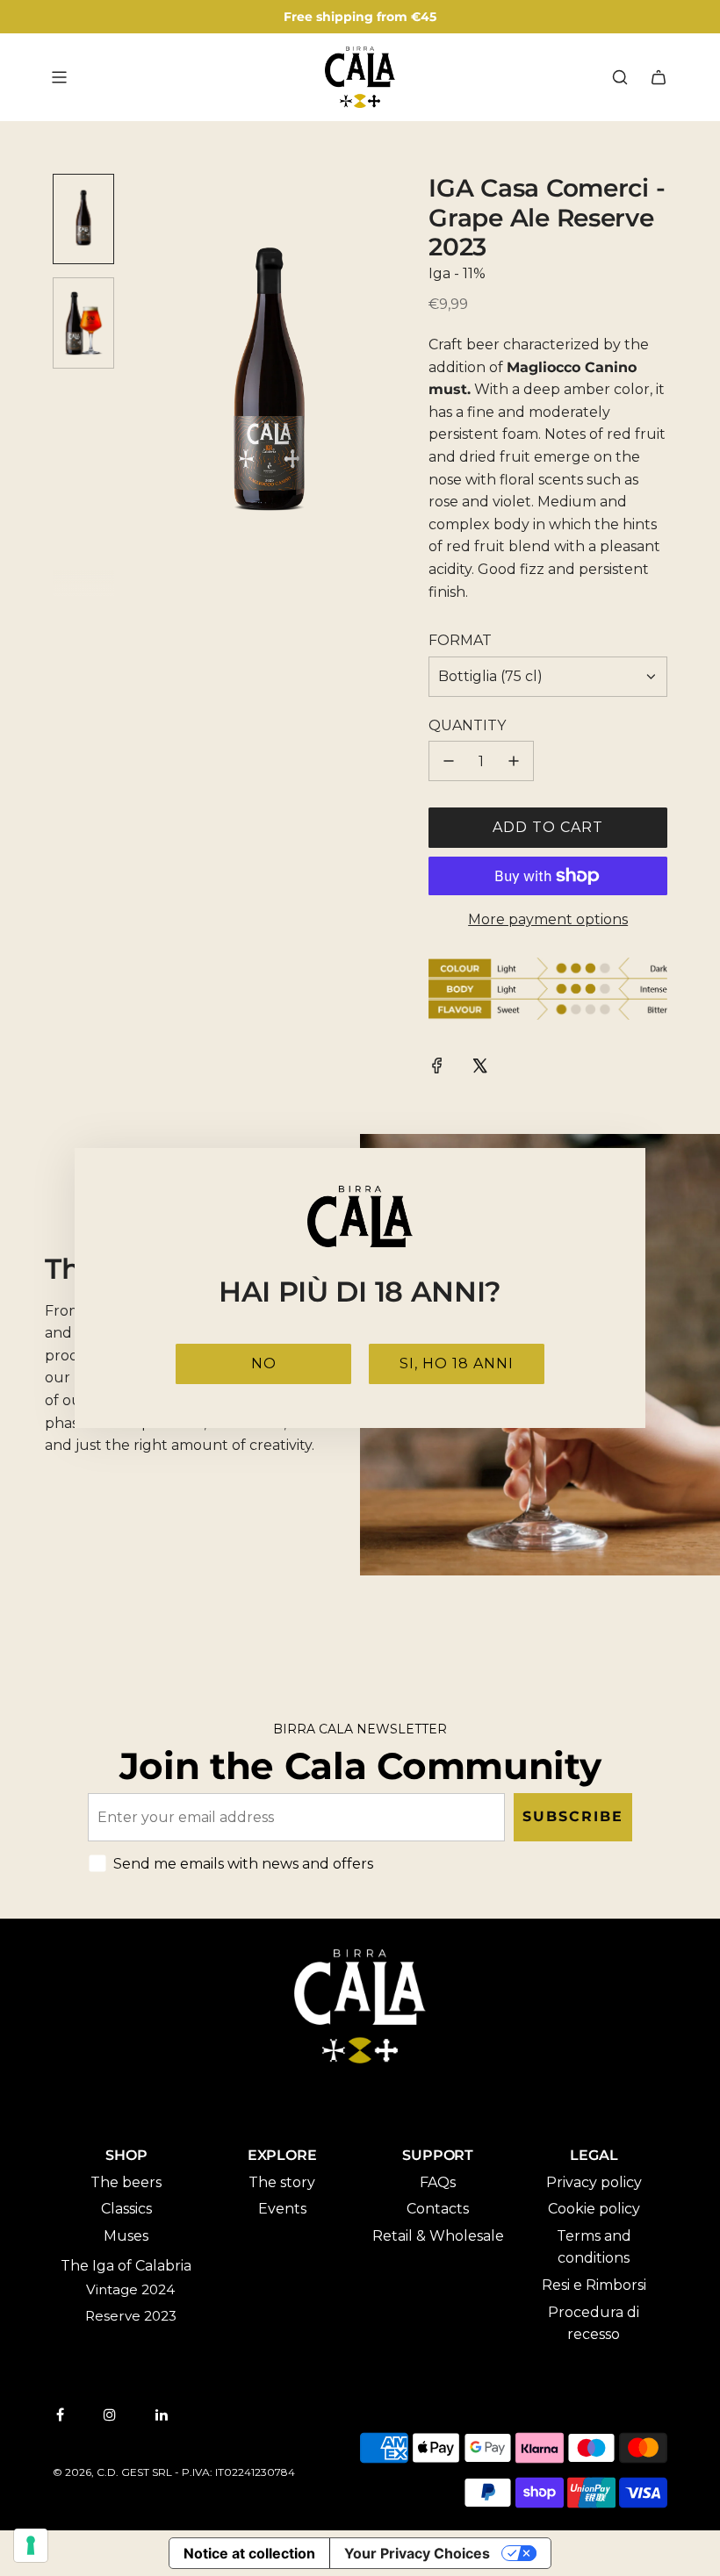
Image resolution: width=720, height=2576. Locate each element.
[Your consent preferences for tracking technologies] (31, 2545)
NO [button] (264, 1363)
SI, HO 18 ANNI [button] (457, 1363)
